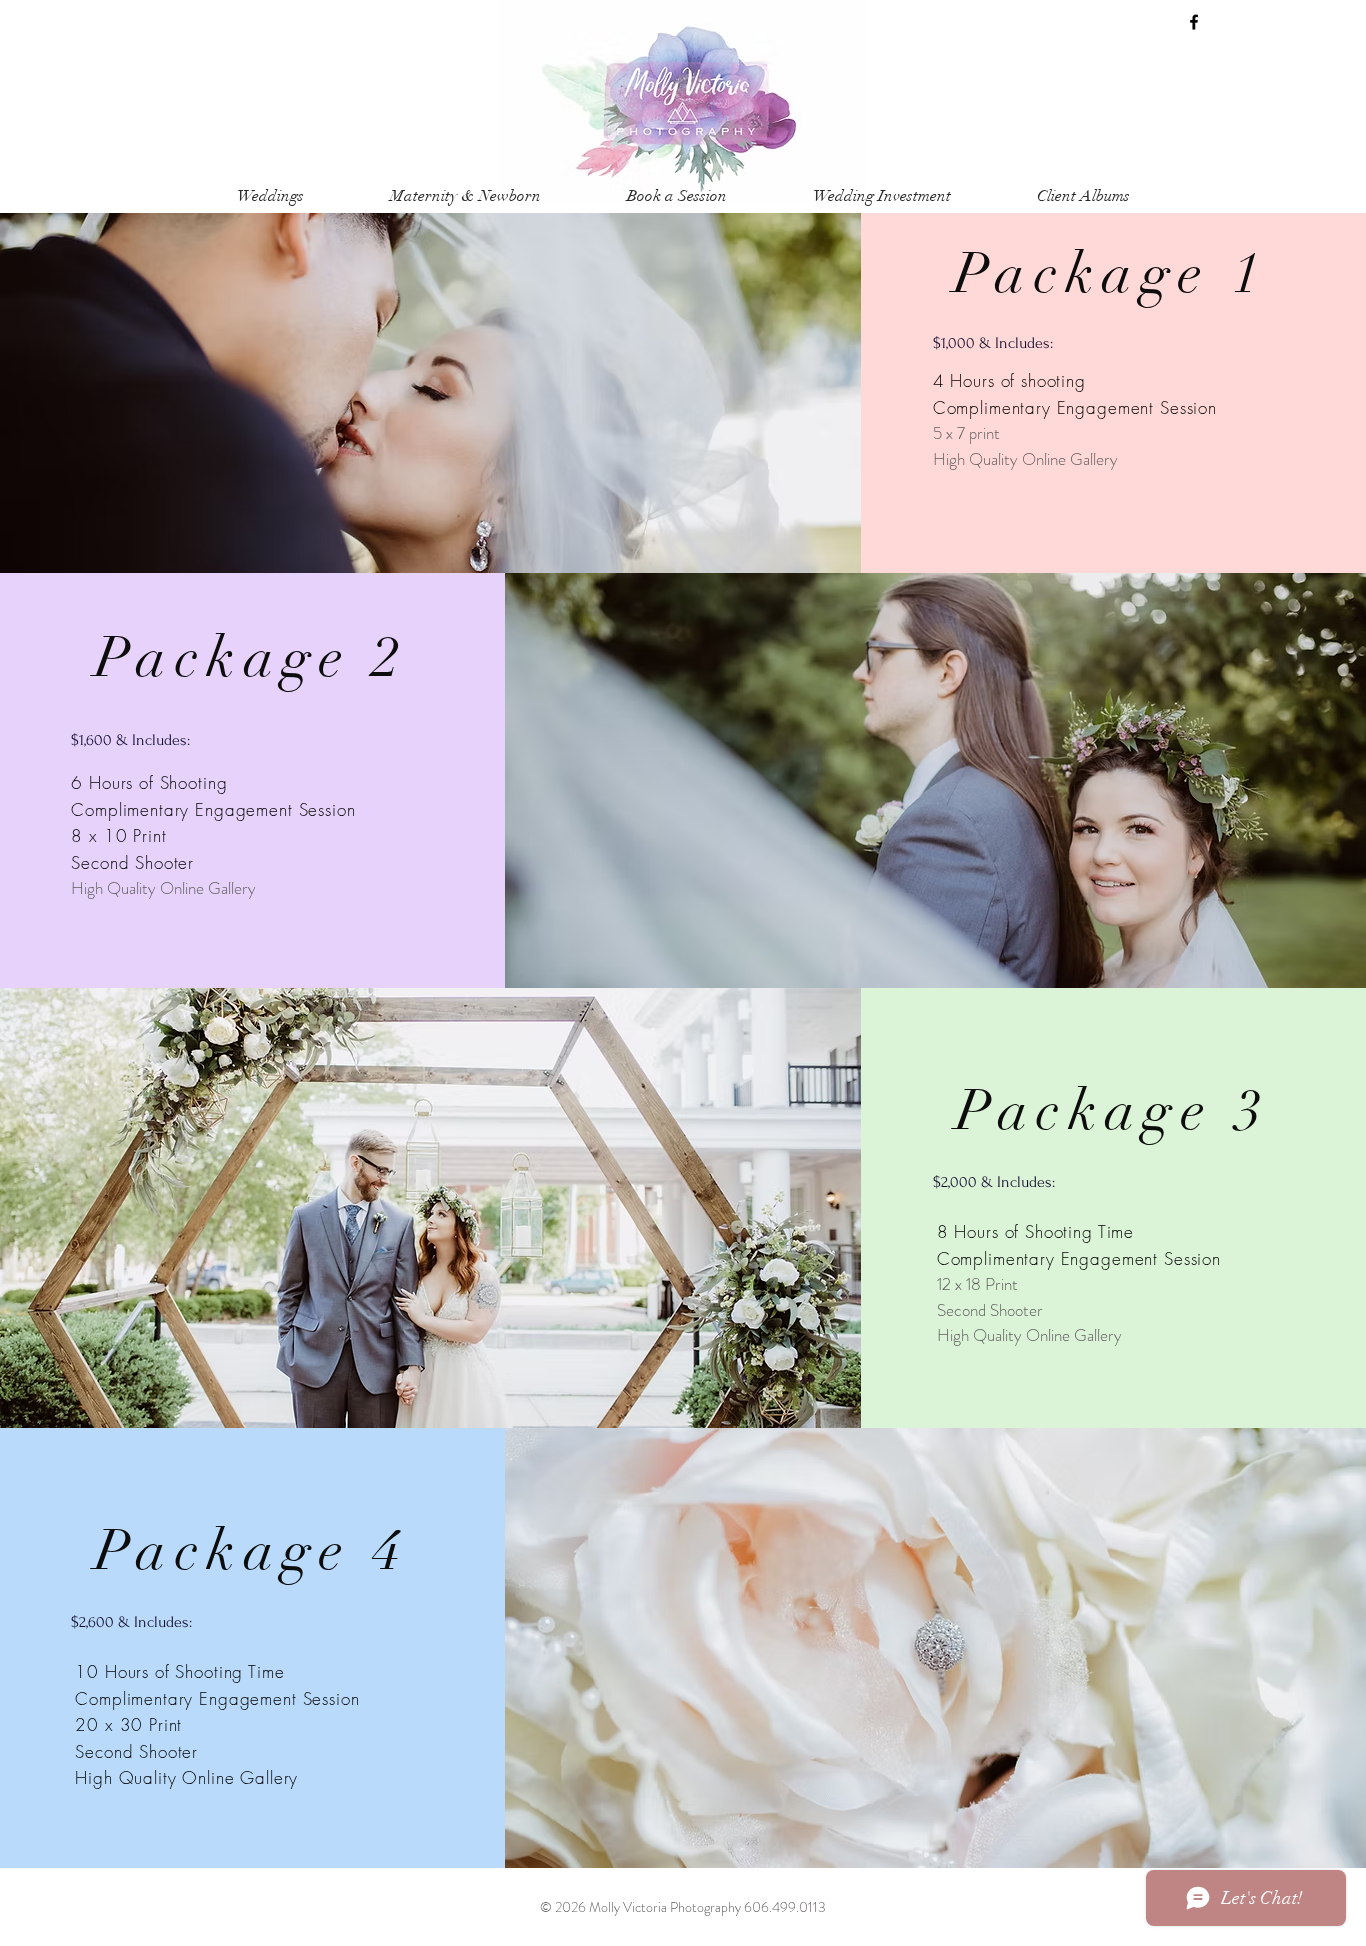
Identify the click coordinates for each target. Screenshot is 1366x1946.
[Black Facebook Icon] (1194, 22)
